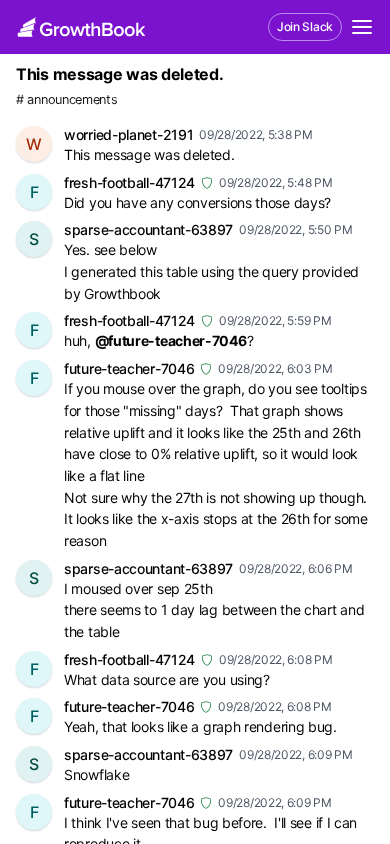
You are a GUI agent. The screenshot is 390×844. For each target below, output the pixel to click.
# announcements (67, 99)
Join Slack (305, 26)
